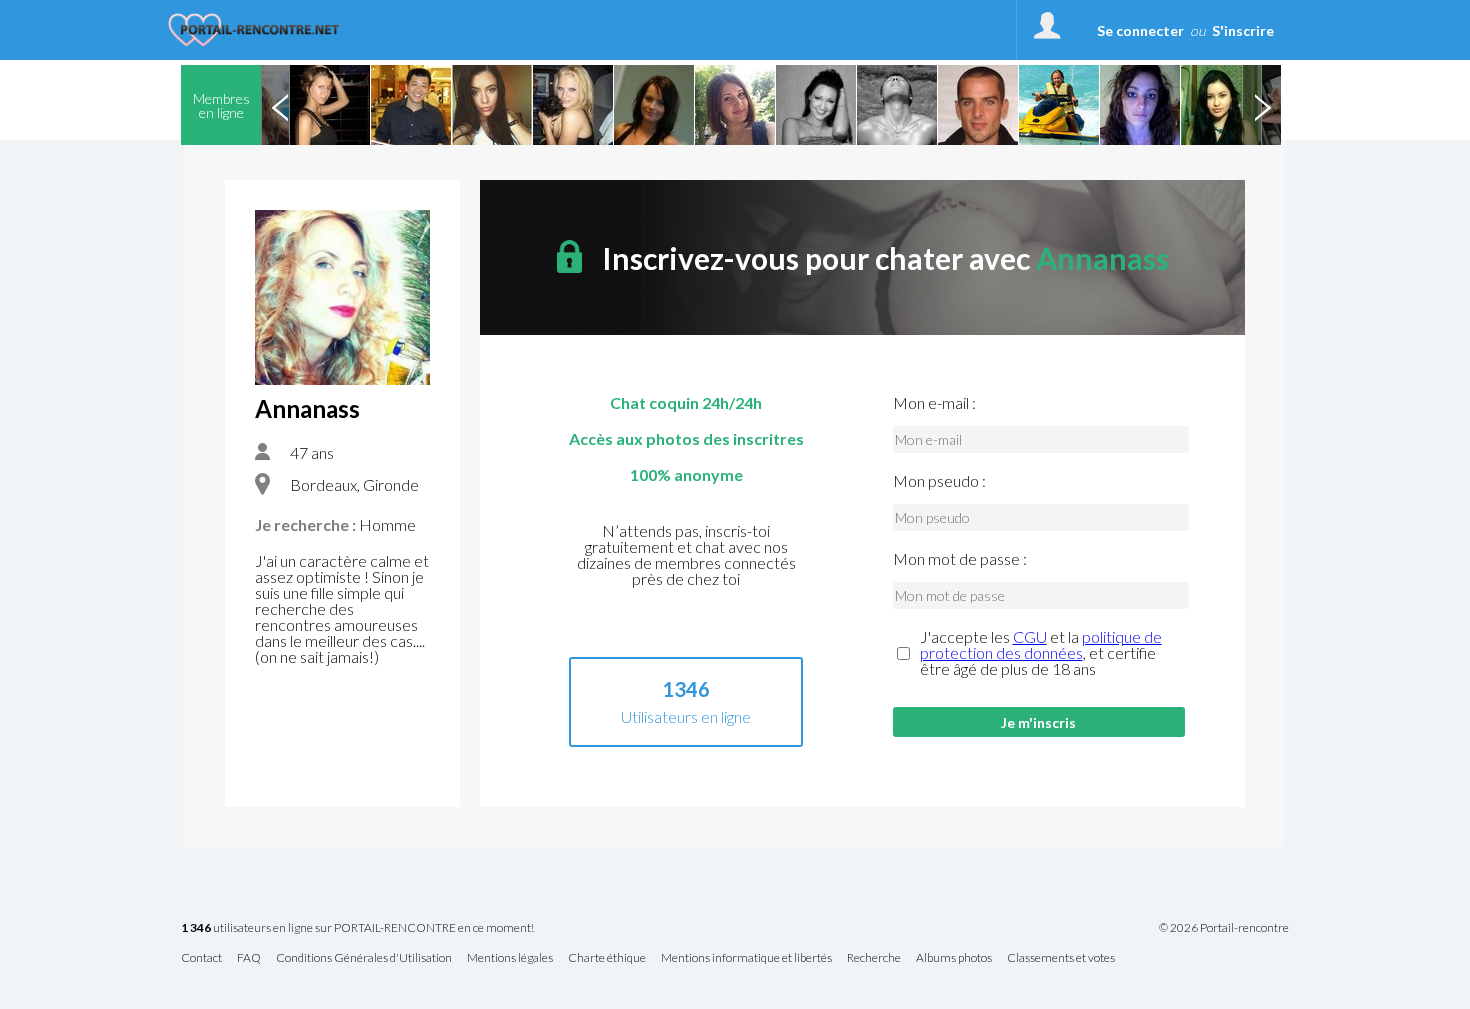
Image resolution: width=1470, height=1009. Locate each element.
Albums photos (954, 958)
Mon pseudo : (939, 481)
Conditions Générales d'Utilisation (364, 958)
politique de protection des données (1041, 644)
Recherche (874, 958)
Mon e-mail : (934, 403)
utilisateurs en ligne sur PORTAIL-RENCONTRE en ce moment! (357, 928)
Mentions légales (510, 958)
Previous (280, 105)
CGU (1030, 636)
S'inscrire (1243, 30)
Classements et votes (1061, 958)
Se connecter (1140, 30)
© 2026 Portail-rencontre (1224, 928)
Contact (201, 958)
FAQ (249, 958)
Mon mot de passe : (960, 559)
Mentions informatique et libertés (746, 958)
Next (1262, 105)
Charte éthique (607, 958)
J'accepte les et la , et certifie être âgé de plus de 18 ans (1041, 653)
